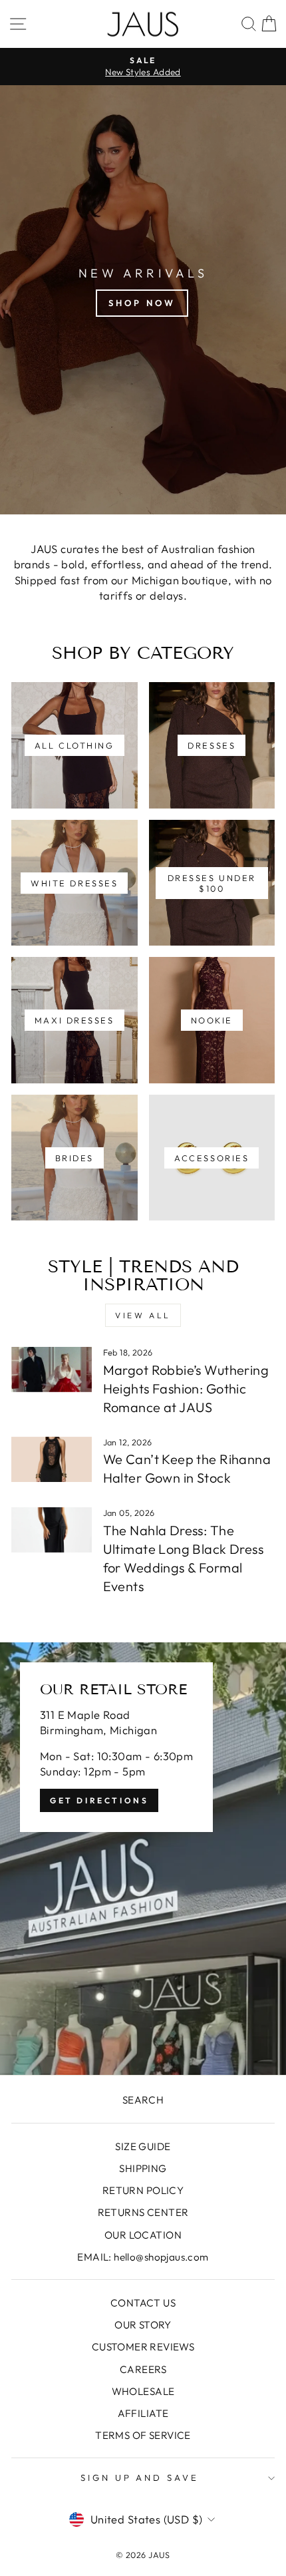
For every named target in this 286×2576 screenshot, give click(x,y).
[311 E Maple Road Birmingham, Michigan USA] (143, 1859)
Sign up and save (140, 2478)
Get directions (99, 1800)
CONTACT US (143, 2303)
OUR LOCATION (143, 2235)
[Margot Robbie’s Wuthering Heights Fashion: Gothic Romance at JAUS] (52, 1370)
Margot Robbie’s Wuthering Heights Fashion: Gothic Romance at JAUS (186, 1388)
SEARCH (143, 2100)
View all (143, 1315)
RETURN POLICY (143, 2190)
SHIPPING (143, 2168)
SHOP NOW (142, 303)
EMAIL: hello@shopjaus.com (143, 2257)
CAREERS (143, 2369)
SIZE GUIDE (143, 2146)
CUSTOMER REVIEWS (143, 2347)
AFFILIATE (143, 2413)
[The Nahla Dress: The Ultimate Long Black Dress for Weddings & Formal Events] (52, 1530)
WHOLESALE (143, 2391)
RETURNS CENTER (143, 2212)
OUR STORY (143, 2325)
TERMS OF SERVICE (143, 2435)
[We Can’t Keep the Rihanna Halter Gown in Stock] (52, 1459)
